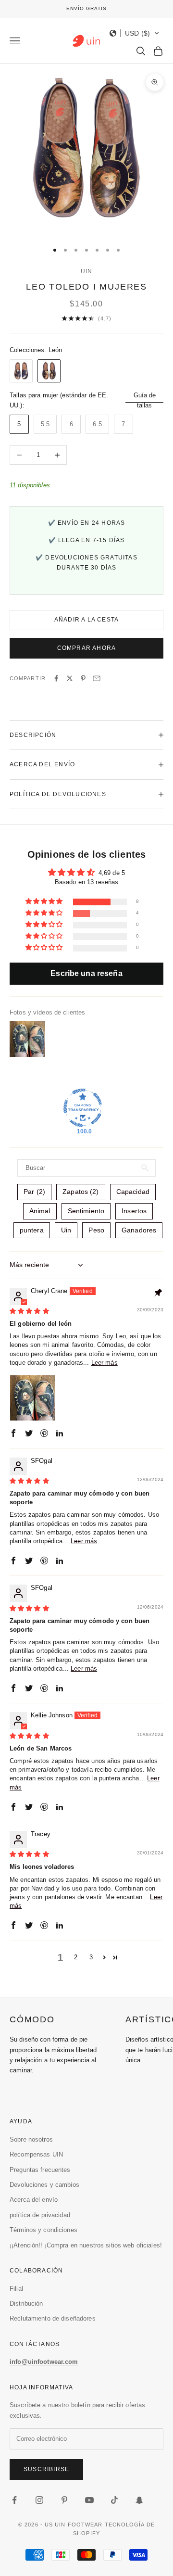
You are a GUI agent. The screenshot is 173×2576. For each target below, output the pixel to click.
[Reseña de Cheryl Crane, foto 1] (33, 1398)
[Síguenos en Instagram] (39, 2500)
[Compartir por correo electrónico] (97, 678)
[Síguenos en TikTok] (114, 2500)
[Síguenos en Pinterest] (64, 2500)
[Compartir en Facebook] (56, 678)
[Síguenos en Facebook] (14, 2500)
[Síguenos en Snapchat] (139, 2500)
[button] (135, 33)
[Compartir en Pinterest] (83, 678)
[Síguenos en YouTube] (89, 2500)
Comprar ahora (87, 648)
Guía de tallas (145, 400)
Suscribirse (46, 2469)
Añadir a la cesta (86, 620)
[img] (29, 1311)
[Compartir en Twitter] (70, 678)
